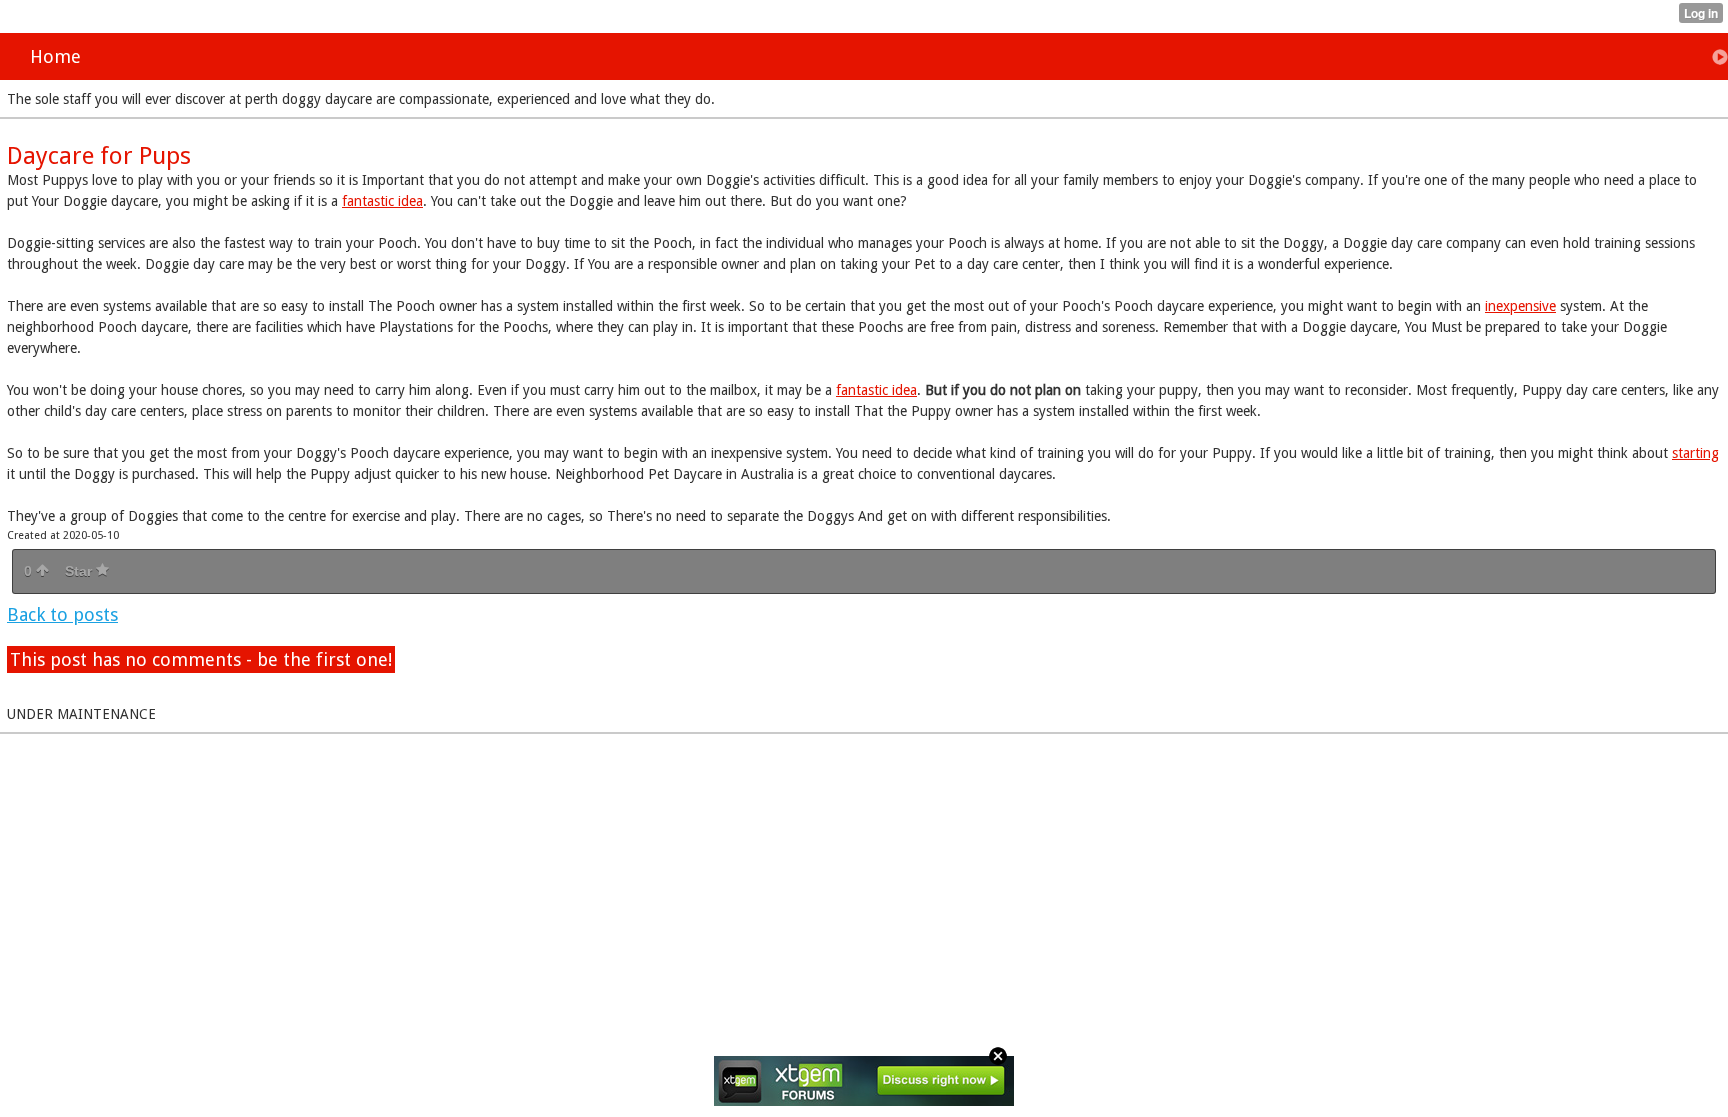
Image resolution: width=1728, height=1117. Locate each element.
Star (80, 571)
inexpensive (1520, 306)
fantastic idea (382, 201)
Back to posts (62, 614)
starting (1695, 453)
